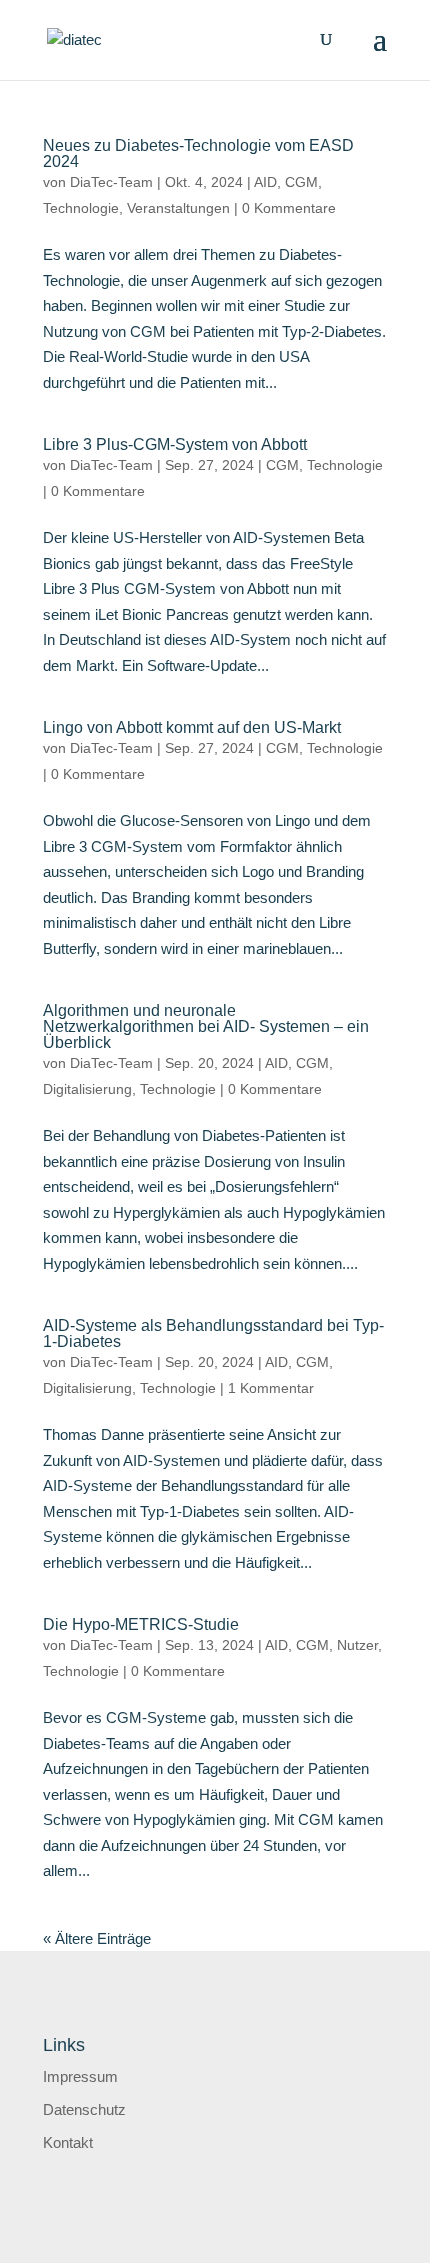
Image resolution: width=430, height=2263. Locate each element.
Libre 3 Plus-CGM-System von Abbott (175, 444)
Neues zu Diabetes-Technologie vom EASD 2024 (198, 153)
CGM (301, 182)
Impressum (80, 2076)
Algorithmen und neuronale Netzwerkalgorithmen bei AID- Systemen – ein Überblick (206, 1026)
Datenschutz (84, 2109)
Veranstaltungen (178, 208)
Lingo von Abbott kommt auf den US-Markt (192, 727)
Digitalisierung (87, 1089)
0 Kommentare (289, 208)
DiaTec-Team (111, 182)
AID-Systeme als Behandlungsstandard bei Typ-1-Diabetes (213, 1333)
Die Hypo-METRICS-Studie (141, 1624)
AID (265, 182)
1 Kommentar (271, 1388)
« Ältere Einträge (97, 1938)
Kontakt (68, 2142)
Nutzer (357, 1645)
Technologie (81, 208)
